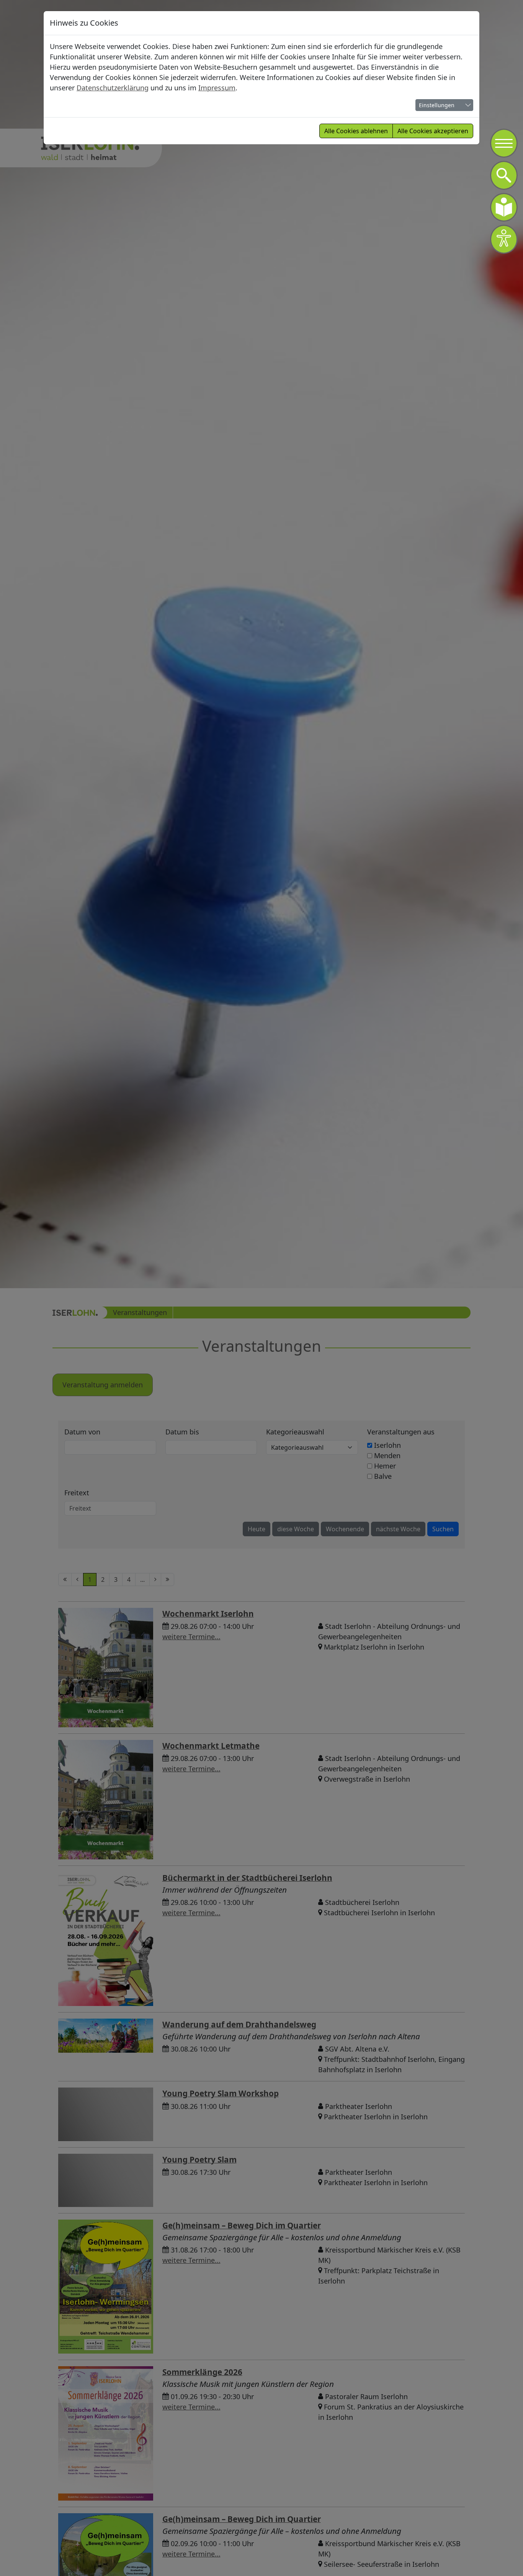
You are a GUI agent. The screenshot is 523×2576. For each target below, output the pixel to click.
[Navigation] (504, 143)
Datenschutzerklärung (113, 88)
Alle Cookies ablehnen (356, 131)
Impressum (217, 88)
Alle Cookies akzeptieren (433, 131)
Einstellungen (437, 105)
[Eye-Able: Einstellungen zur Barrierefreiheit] (504, 239)
